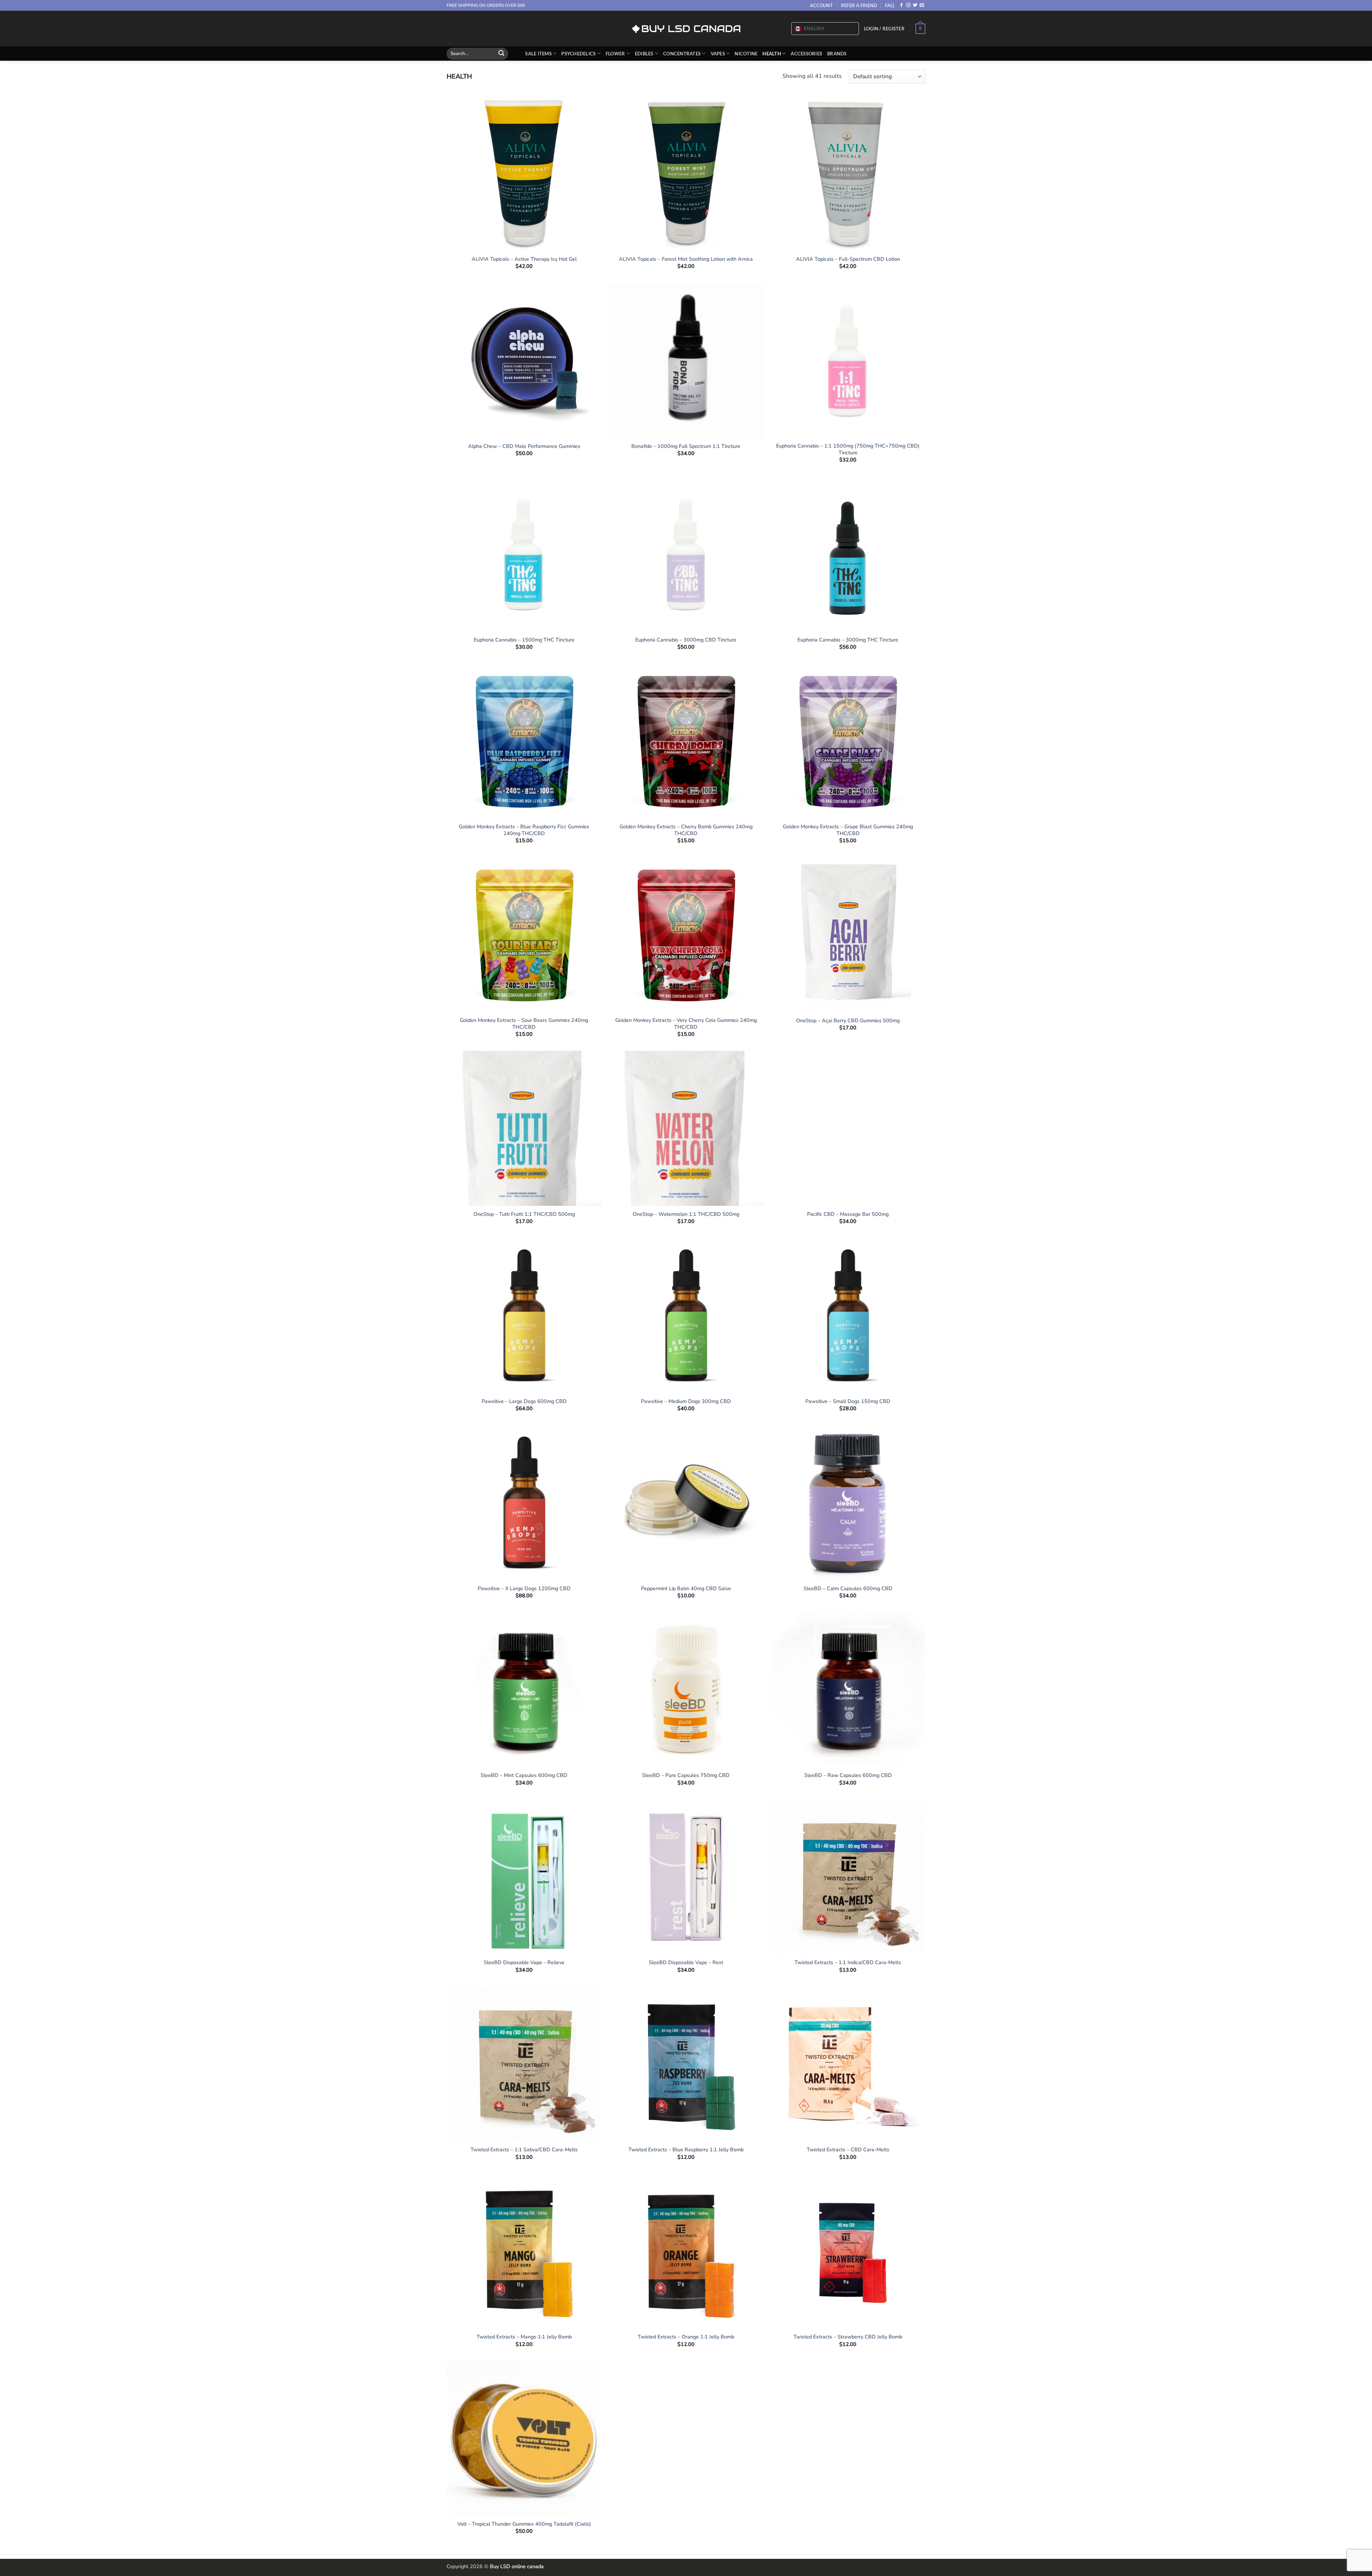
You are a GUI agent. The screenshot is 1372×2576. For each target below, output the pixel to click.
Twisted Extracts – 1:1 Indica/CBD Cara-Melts (848, 1963)
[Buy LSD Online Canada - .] (686, 29)
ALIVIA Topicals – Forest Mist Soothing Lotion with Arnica (686, 259)
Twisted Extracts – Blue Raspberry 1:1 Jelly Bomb (686, 2150)
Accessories (806, 54)
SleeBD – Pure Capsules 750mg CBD (686, 1775)
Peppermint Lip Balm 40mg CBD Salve (686, 1589)
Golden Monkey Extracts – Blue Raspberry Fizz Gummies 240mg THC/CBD (524, 830)
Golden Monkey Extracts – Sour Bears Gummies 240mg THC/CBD (524, 1024)
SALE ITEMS (538, 54)
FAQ (889, 5)
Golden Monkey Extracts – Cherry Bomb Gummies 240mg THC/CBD (686, 830)
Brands (837, 54)
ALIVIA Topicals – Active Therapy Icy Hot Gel (524, 259)
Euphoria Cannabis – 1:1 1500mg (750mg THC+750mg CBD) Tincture (848, 449)
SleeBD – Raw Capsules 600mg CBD (848, 1775)
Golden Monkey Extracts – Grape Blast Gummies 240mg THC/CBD (848, 830)
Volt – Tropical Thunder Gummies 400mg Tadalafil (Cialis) (524, 2524)
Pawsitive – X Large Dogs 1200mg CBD (524, 1589)
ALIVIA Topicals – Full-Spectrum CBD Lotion (848, 259)
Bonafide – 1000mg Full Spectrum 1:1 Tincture (686, 446)
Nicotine (746, 54)
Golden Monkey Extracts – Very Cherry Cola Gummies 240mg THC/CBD (686, 1024)
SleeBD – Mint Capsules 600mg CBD (524, 1775)
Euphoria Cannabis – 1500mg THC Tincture (524, 640)
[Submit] (501, 54)
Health (772, 54)
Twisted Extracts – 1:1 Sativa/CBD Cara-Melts (524, 2150)
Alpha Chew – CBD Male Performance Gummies (524, 446)
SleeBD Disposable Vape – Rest (686, 1963)
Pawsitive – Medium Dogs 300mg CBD (686, 1401)
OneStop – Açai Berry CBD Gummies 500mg (848, 1021)
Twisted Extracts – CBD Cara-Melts (848, 2150)
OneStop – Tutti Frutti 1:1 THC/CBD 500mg (524, 1214)
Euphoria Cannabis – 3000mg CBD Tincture (686, 640)
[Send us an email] (922, 5)
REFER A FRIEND (859, 5)
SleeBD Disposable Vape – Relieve (524, 1963)
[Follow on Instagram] (908, 5)
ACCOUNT (821, 5)
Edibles (644, 54)
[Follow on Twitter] (915, 5)
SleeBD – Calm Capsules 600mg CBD (848, 1589)
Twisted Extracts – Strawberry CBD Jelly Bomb (848, 2337)
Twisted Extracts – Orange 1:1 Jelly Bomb (686, 2337)
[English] (798, 29)
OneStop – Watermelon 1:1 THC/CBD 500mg (686, 1214)
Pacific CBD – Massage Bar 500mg (848, 1214)
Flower (615, 54)
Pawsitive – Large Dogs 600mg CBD (524, 1401)
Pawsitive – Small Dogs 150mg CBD (848, 1401)
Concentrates (682, 54)
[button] (884, 29)
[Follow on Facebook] (901, 5)
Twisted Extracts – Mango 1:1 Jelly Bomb (524, 2337)
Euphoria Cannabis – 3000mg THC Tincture (848, 640)
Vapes (718, 54)
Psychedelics (578, 54)
